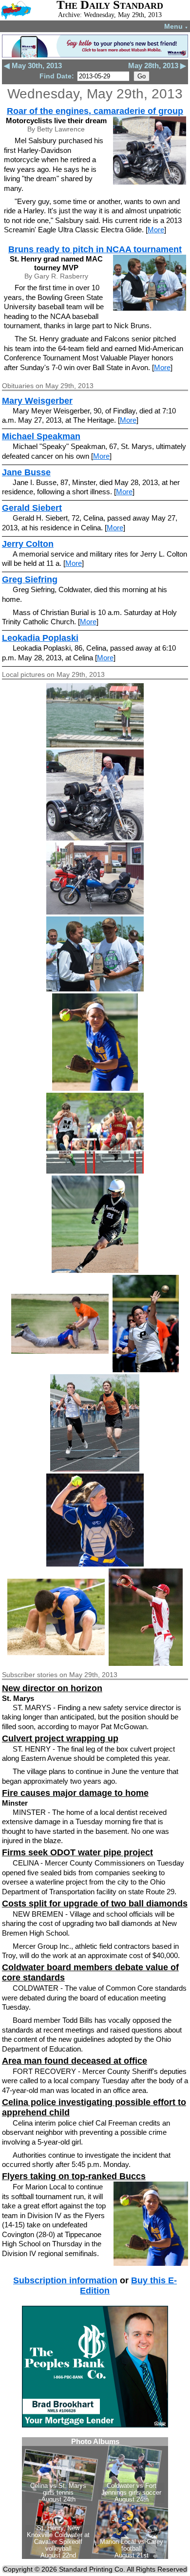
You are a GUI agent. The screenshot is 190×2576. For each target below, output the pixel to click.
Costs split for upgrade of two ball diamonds (95, 1904)
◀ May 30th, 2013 (33, 65)
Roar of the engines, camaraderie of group (95, 111)
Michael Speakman (41, 436)
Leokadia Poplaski (40, 638)
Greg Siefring (30, 579)
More (156, 230)
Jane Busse (26, 472)
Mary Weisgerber (37, 401)
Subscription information (65, 2280)
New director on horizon (52, 1688)
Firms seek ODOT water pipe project (77, 1852)
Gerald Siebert (32, 508)
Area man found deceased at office (75, 2061)
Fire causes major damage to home (75, 1793)
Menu (176, 26)
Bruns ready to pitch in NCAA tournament (95, 249)
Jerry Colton (28, 544)
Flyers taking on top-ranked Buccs (74, 2176)
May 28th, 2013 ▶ (157, 65)
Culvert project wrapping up (60, 1738)
